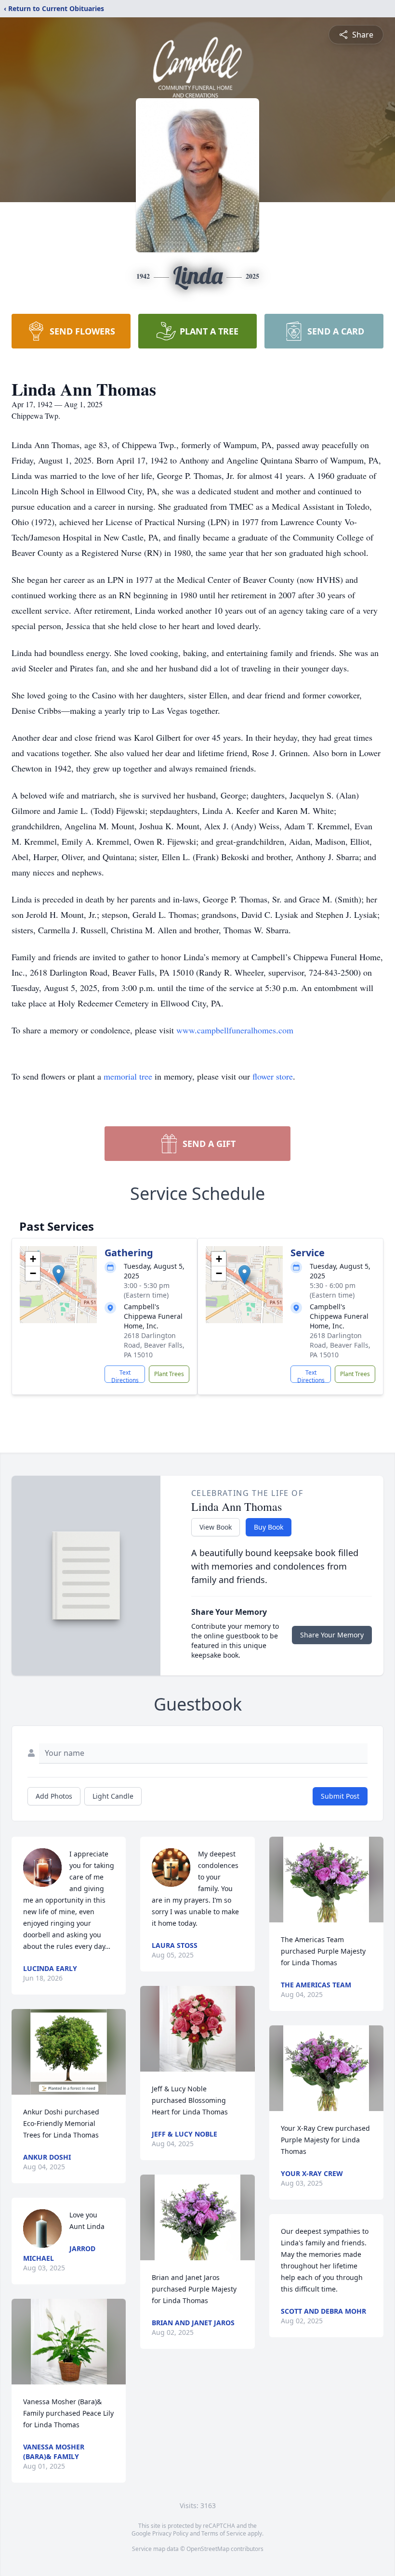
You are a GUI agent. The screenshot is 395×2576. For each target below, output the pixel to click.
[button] (59, 1275)
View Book (216, 1527)
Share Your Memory (332, 1635)
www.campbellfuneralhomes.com (235, 1030)
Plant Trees (169, 1374)
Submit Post (340, 1796)
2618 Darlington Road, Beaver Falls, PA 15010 (154, 1345)
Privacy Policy (170, 2533)
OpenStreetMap (208, 2549)
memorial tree (128, 1076)
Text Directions (125, 1376)
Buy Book (269, 1527)
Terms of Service (224, 2533)
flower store (273, 1076)
